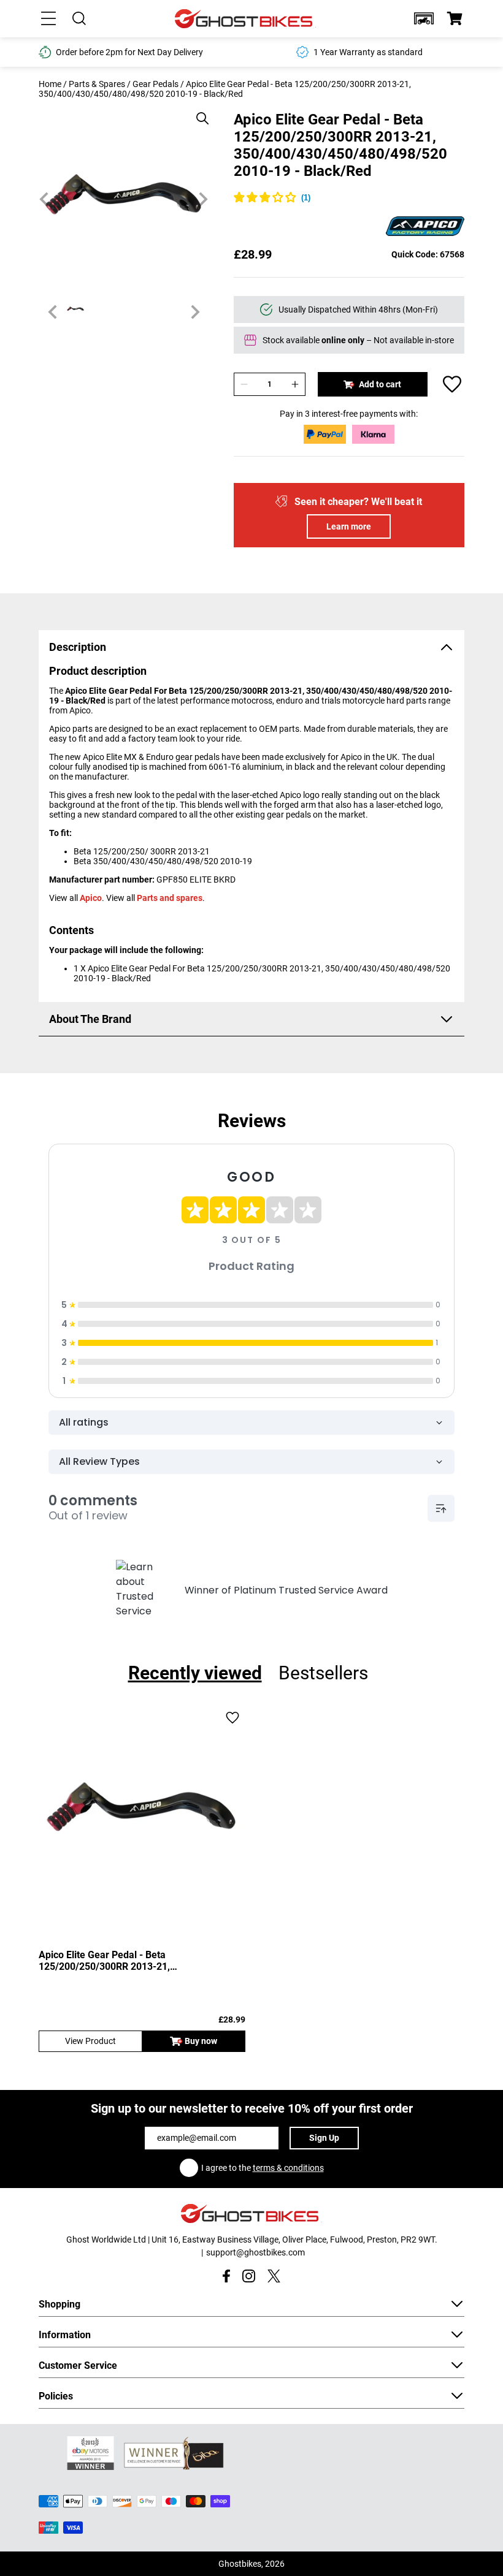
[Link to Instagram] (249, 2276)
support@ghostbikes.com (255, 2252)
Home (50, 84)
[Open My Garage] (424, 18)
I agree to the (263, 2168)
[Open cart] (455, 18)
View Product (90, 2041)
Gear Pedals (156, 84)
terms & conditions (288, 2168)
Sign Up (324, 2138)
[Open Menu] (48, 18)
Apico (91, 898)
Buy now (201, 2041)
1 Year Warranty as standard (368, 52)
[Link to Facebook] (226, 2276)
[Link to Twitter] (274, 2276)
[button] (424, 18)
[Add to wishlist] (452, 384)
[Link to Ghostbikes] (245, 19)
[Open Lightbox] (198, 112)
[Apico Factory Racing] (425, 227)
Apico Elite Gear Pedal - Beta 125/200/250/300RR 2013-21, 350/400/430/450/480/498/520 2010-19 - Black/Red (130, 1961)
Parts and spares (170, 898)
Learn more (349, 526)
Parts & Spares (97, 84)
